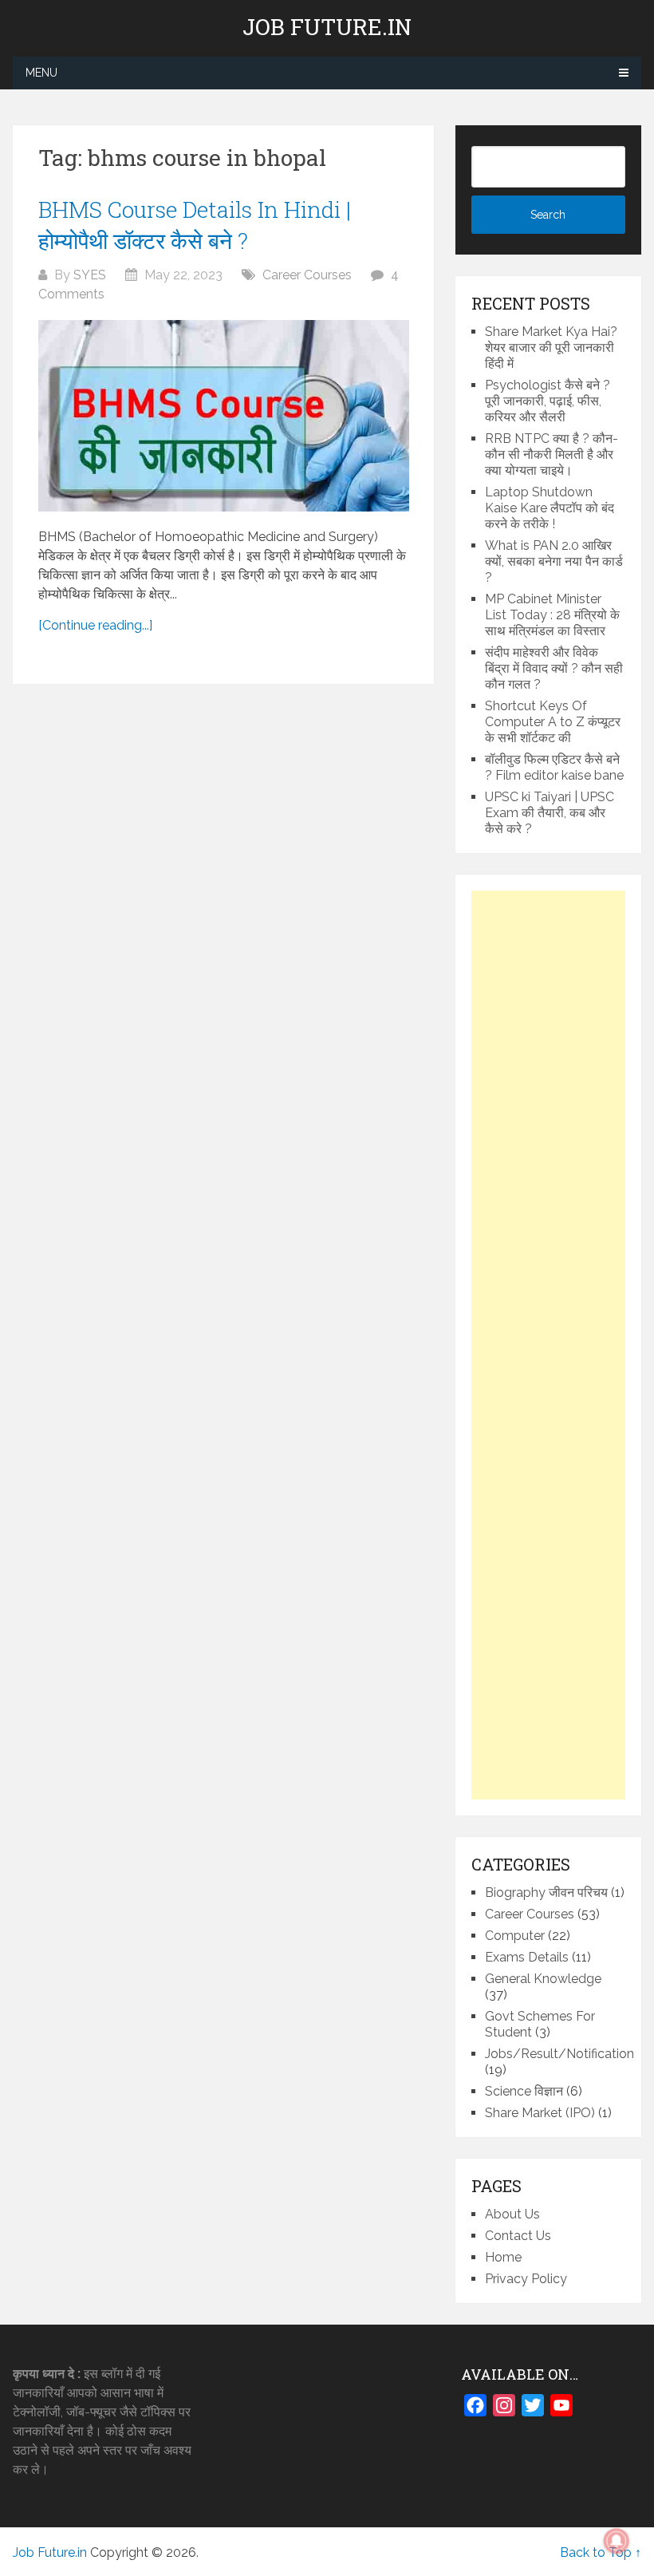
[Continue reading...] (95, 625)
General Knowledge (543, 1979)
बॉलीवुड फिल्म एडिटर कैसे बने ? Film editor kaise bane (554, 767)
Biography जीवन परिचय (546, 1892)
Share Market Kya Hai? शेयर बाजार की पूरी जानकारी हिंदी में (551, 348)
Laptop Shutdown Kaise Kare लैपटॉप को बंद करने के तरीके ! (550, 508)
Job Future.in (327, 27)
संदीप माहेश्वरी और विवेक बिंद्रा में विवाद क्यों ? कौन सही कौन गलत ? (554, 668)
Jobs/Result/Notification (559, 2054)
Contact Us (518, 2236)
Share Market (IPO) (540, 2113)
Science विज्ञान (524, 2091)
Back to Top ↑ (601, 2552)
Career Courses (307, 275)
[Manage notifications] (617, 2541)
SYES (90, 275)
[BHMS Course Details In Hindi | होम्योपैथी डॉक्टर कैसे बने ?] (224, 416)
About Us (512, 2214)
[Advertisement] (548, 1345)
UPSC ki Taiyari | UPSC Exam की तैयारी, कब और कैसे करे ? (550, 813)
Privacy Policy (526, 2279)
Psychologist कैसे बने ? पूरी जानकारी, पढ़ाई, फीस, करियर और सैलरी (548, 401)
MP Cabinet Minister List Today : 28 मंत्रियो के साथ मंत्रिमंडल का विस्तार (552, 615)
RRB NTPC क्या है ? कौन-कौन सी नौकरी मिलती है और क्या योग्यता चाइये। (552, 454)
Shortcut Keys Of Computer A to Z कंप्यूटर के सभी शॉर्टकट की (553, 722)
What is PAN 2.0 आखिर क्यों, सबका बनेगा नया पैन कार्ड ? (554, 561)
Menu (41, 73)
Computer (515, 1936)
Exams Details (527, 1957)
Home (503, 2257)
